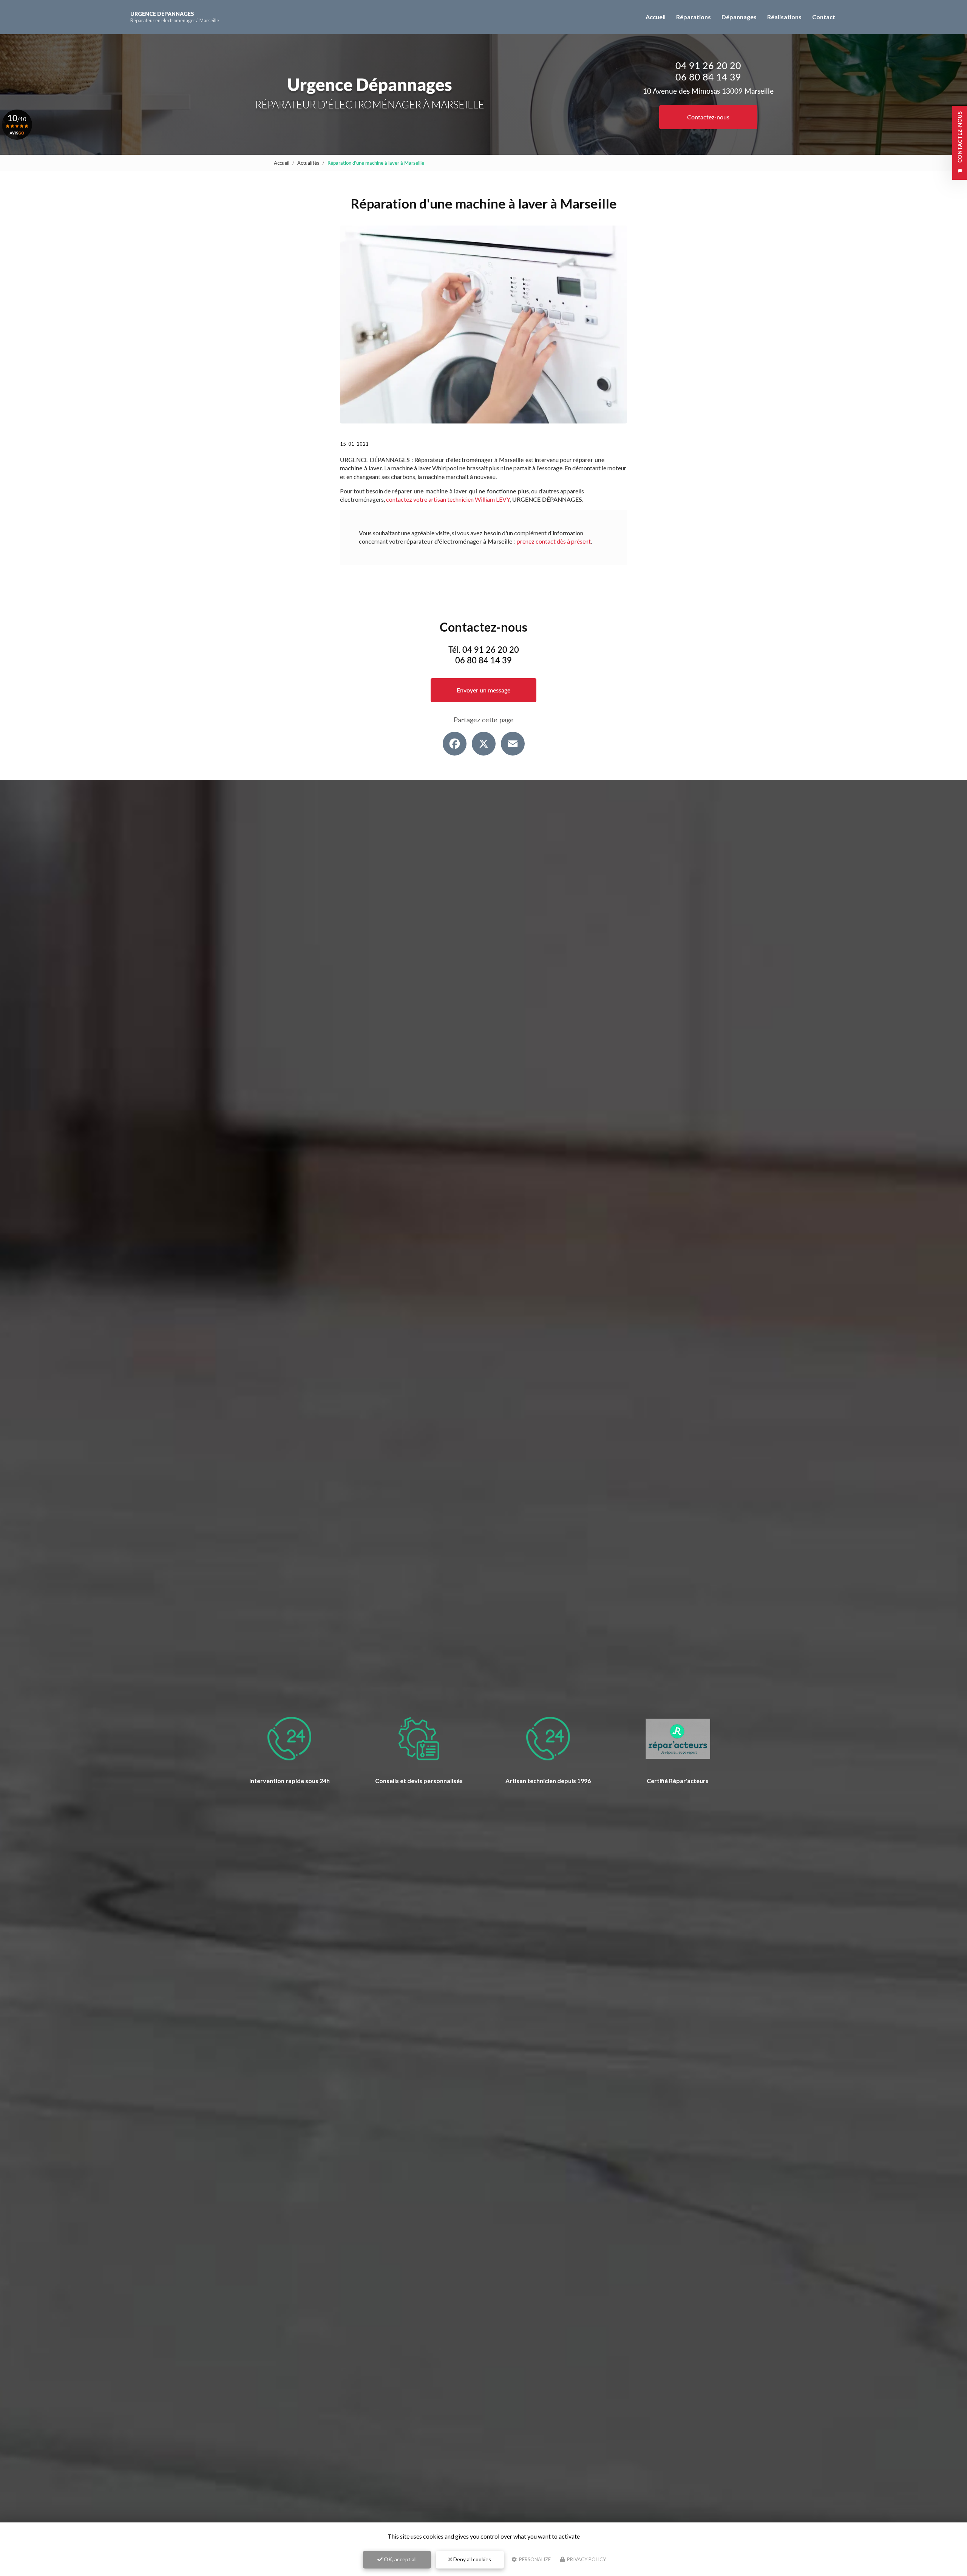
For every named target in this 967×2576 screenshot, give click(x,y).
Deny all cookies (472, 2559)
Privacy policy (586, 2559)
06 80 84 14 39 (708, 77)
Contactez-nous (708, 117)
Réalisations (784, 17)
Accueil (656, 17)
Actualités (308, 163)
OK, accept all (400, 2559)
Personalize (534, 2559)
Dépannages (739, 17)
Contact (824, 17)
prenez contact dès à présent (554, 541)
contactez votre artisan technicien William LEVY (448, 499)
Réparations (694, 17)
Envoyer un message (483, 690)
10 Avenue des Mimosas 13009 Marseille (708, 91)
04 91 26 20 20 (708, 65)
